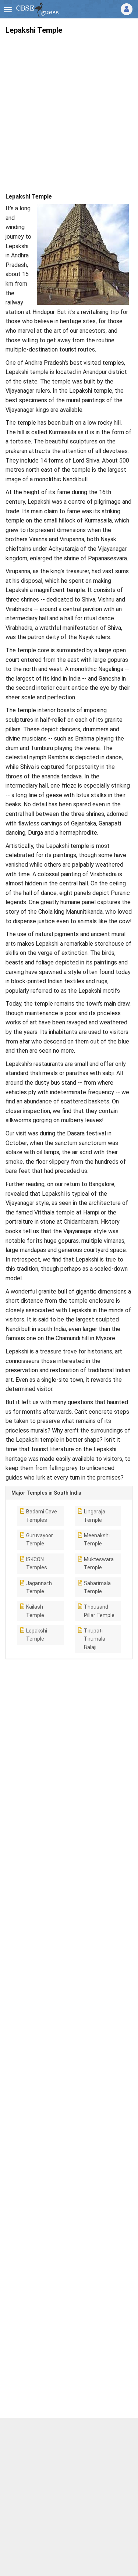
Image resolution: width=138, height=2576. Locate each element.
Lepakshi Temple (37, 1635)
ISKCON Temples (37, 1563)
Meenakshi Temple (97, 1539)
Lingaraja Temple (95, 1516)
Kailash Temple (35, 1611)
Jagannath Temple (39, 1587)
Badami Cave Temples (42, 1516)
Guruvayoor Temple (40, 1539)
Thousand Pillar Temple (99, 1611)
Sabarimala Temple (97, 1587)
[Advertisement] (69, 109)
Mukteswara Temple (99, 1563)
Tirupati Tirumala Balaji (95, 1639)
